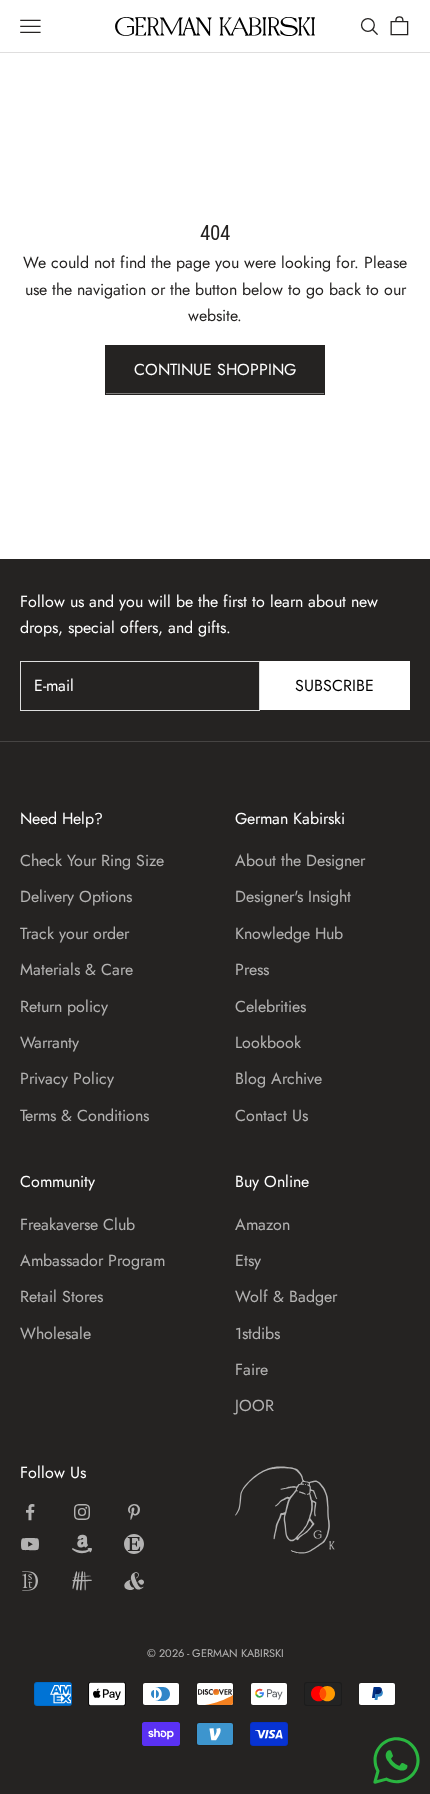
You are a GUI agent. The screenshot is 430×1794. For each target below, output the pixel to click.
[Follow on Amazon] (82, 1544)
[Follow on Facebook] (30, 1512)
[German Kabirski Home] (322, 1510)
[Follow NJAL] (82, 1581)
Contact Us (271, 1115)
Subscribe (334, 685)
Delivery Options (76, 896)
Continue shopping (215, 369)
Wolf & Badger (286, 1296)
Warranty (49, 1042)
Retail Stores (61, 1296)
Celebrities (270, 1006)
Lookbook (268, 1042)
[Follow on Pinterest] (134, 1512)
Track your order (74, 933)
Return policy (64, 1006)
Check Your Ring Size (92, 860)
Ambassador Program (92, 1260)
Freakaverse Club (77, 1224)
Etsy (248, 1260)
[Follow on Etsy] (134, 1544)
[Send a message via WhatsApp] (396, 1760)
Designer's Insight (293, 896)
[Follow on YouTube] (30, 1544)
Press (252, 969)
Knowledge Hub (289, 933)
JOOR (254, 1405)
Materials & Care (76, 969)
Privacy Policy (67, 1078)
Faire (251, 1369)
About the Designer (300, 860)
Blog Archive (278, 1078)
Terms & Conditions (84, 1115)
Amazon (262, 1224)
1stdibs (257, 1333)
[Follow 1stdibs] (30, 1581)
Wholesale (55, 1333)
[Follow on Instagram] (82, 1512)
